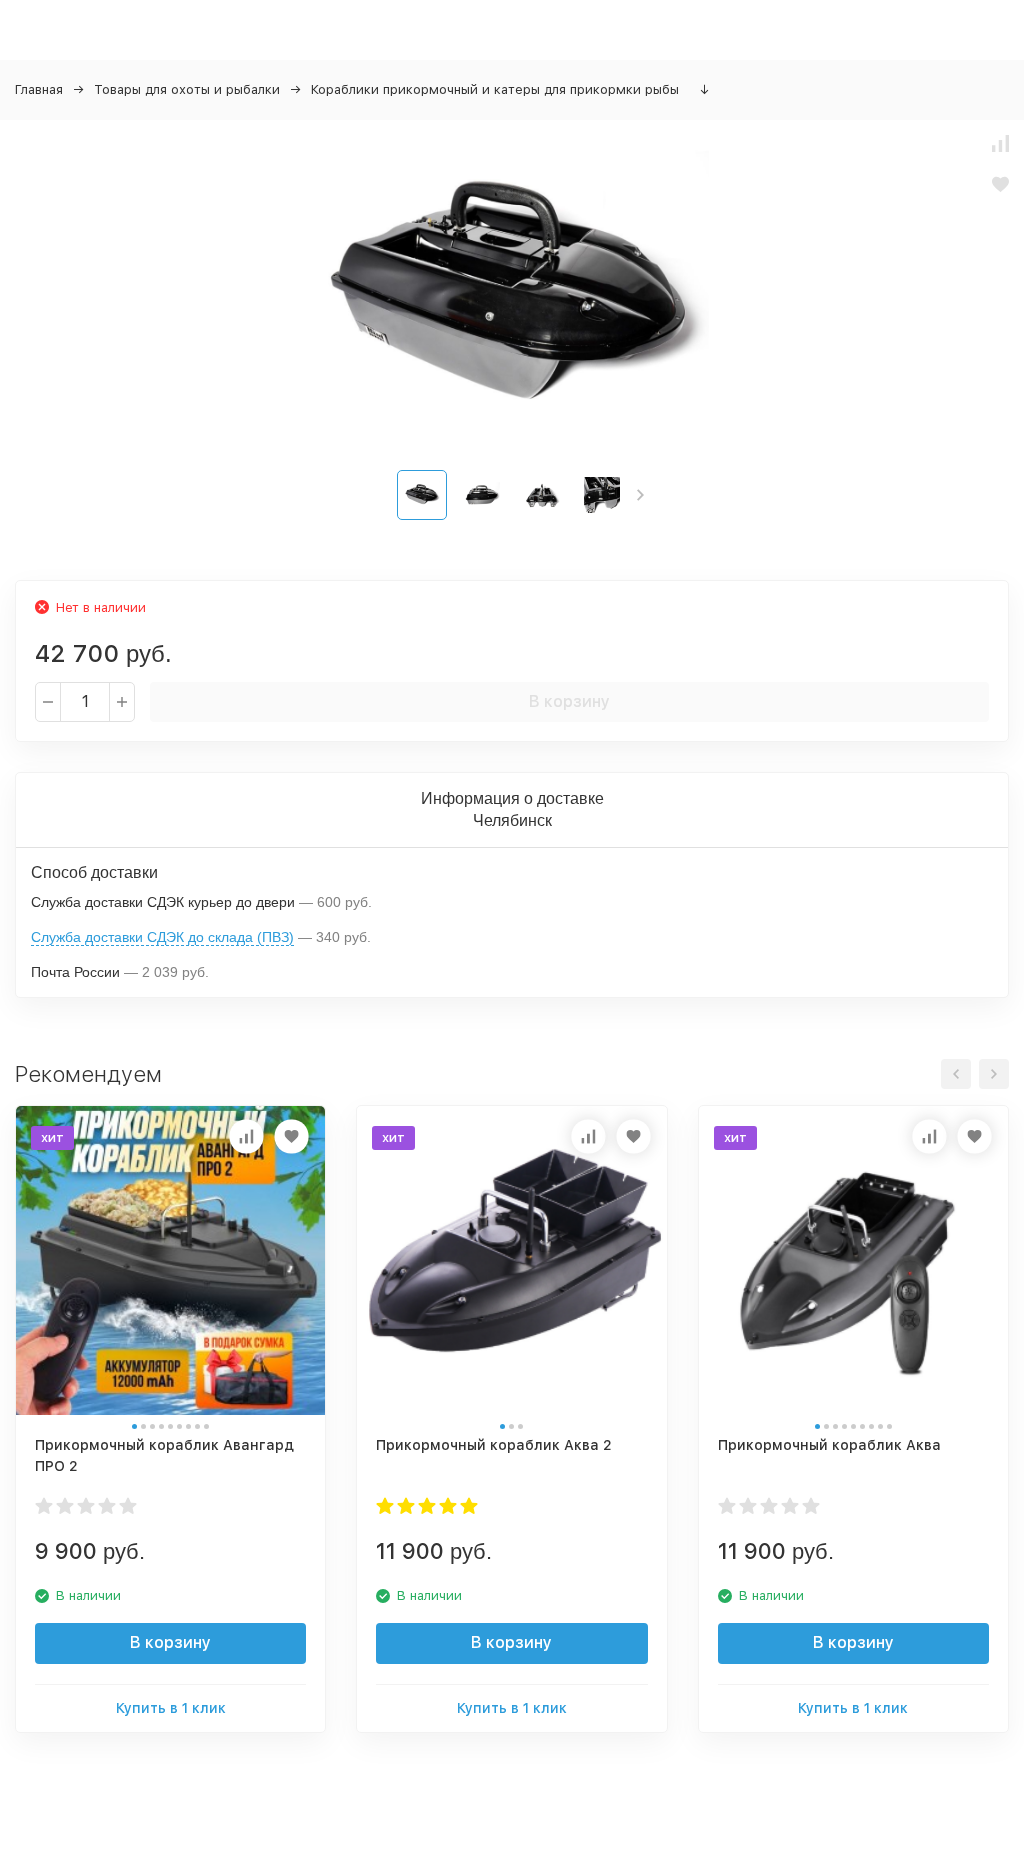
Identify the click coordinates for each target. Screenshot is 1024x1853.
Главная (39, 89)
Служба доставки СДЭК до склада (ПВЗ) (162, 937)
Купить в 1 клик (171, 1708)
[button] (640, 495)
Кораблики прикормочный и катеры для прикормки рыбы (495, 89)
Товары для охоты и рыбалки (187, 89)
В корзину (569, 701)
